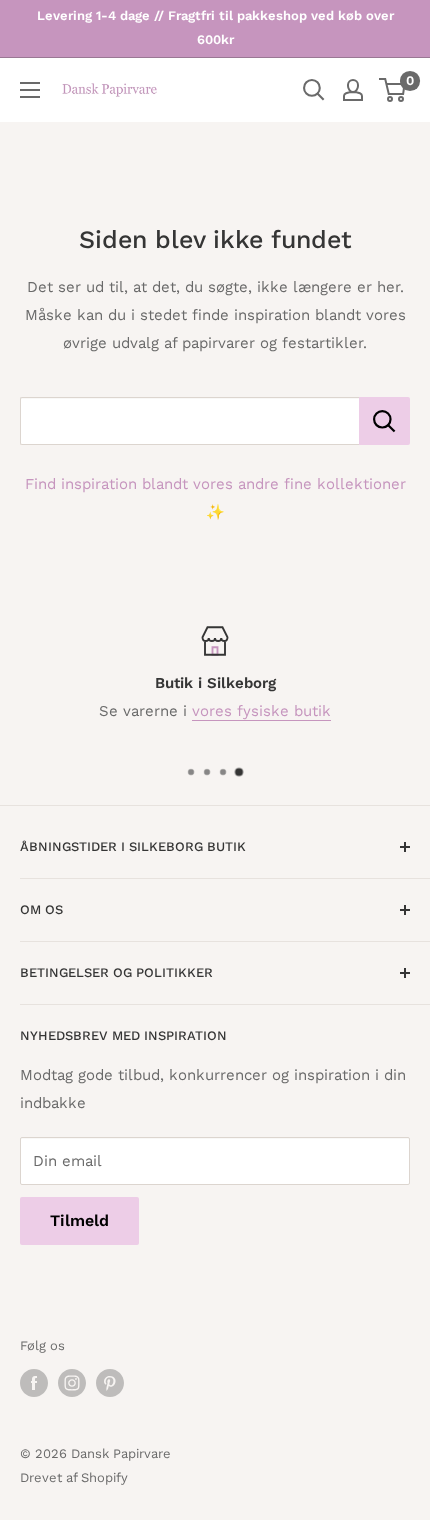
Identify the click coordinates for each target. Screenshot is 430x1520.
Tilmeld (79, 1220)
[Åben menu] (30, 90)
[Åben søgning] (314, 90)
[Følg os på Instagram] (72, 1383)
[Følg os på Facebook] (34, 1383)
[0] (393, 90)
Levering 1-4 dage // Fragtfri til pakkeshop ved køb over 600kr (215, 27)
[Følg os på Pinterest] (110, 1383)
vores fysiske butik (261, 711)
